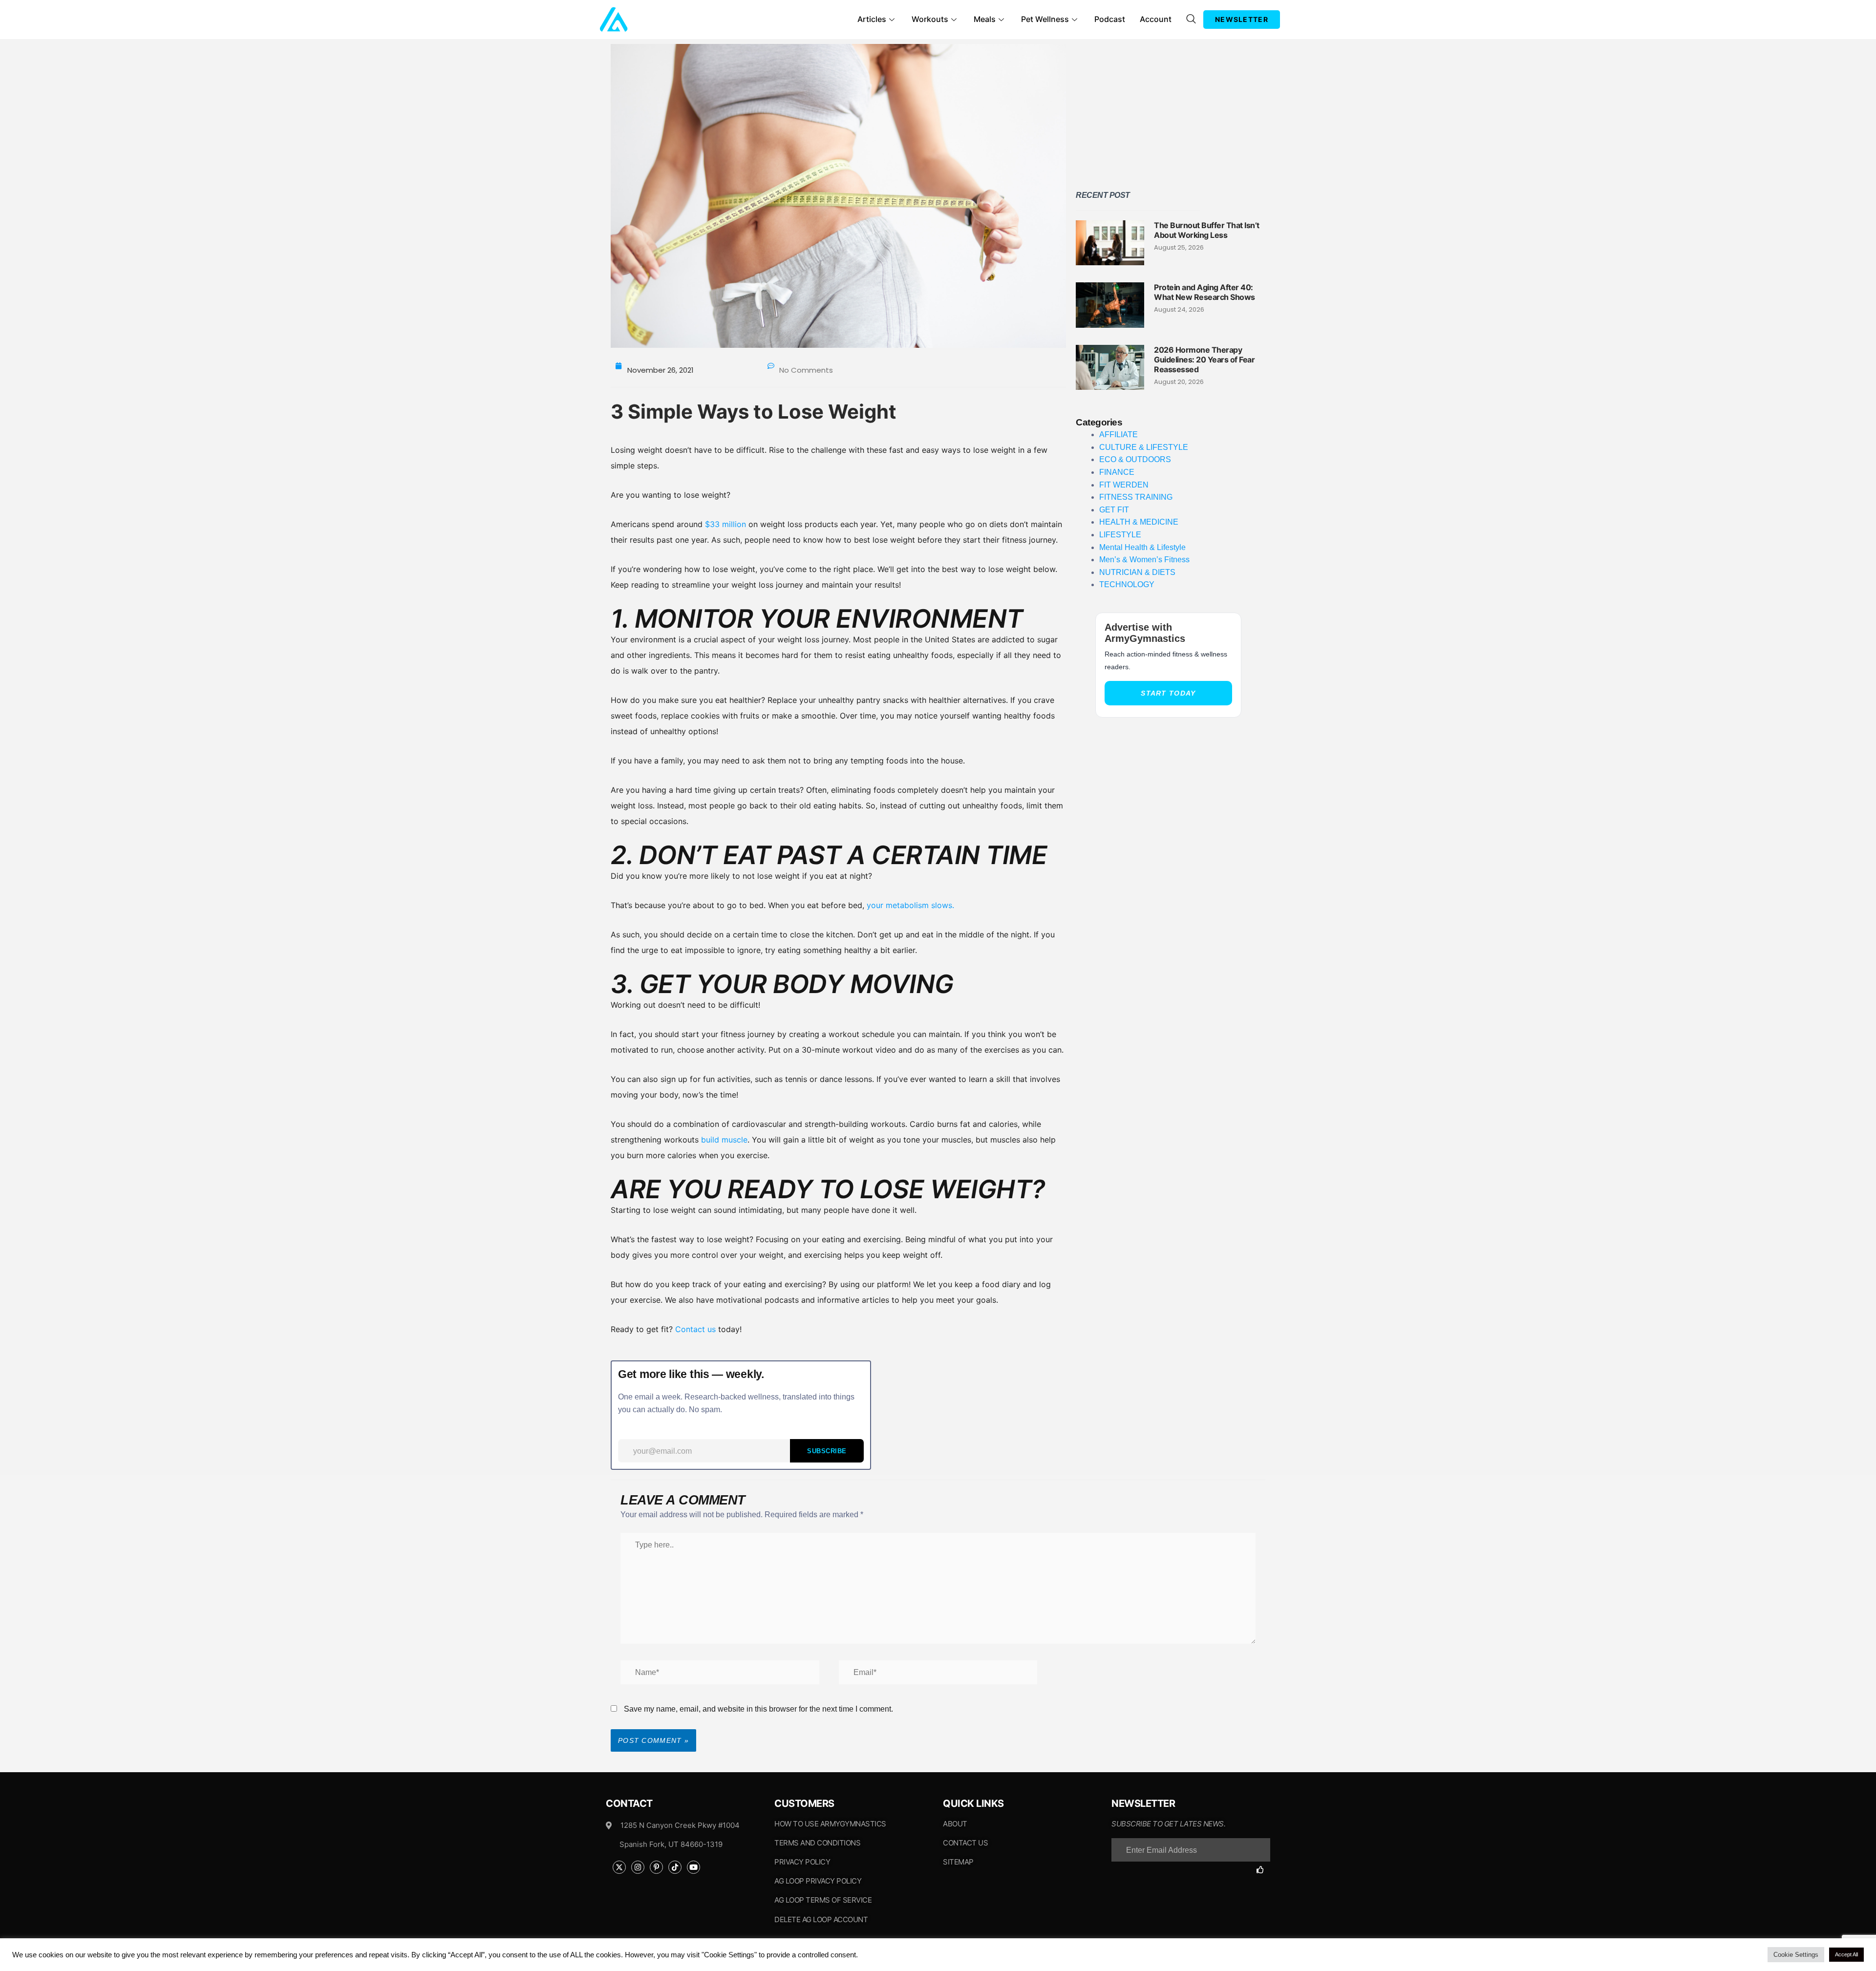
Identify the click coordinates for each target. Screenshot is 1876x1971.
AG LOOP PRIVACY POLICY (818, 1881)
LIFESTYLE (1120, 535)
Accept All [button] (1846, 1954)
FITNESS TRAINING (1136, 497)
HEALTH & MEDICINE (1139, 522)
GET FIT (1114, 510)
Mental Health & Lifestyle (1142, 547)
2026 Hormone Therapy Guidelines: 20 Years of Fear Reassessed (1204, 360)
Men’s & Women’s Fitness (1144, 560)
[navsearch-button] (1191, 20)
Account (1156, 19)
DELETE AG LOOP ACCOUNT (821, 1919)
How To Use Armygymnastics (830, 1824)
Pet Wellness (1045, 19)
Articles (872, 19)
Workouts (930, 19)
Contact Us (965, 1843)
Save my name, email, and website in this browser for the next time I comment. (758, 1709)
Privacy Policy (802, 1862)
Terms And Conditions (817, 1843)
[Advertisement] (1168, 112)
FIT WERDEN (1124, 485)
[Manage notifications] (18, 1953)
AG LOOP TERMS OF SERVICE (823, 1900)
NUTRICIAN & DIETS (1137, 572)
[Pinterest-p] (656, 1867)
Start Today (1168, 693)
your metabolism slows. (910, 905)
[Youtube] (693, 1867)
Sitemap (958, 1862)
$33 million (727, 524)
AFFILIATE (1119, 434)
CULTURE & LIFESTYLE (1144, 447)
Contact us (695, 1329)
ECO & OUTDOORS (1135, 459)
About (955, 1824)
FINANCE (1117, 472)
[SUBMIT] (1263, 1870)
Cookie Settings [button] (1796, 1955)
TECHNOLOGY (1127, 584)
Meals (985, 19)
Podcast (1110, 19)
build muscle (724, 1140)
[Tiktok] (675, 1867)
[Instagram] (638, 1867)
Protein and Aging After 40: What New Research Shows (1204, 292)
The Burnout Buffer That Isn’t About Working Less (1207, 230)
